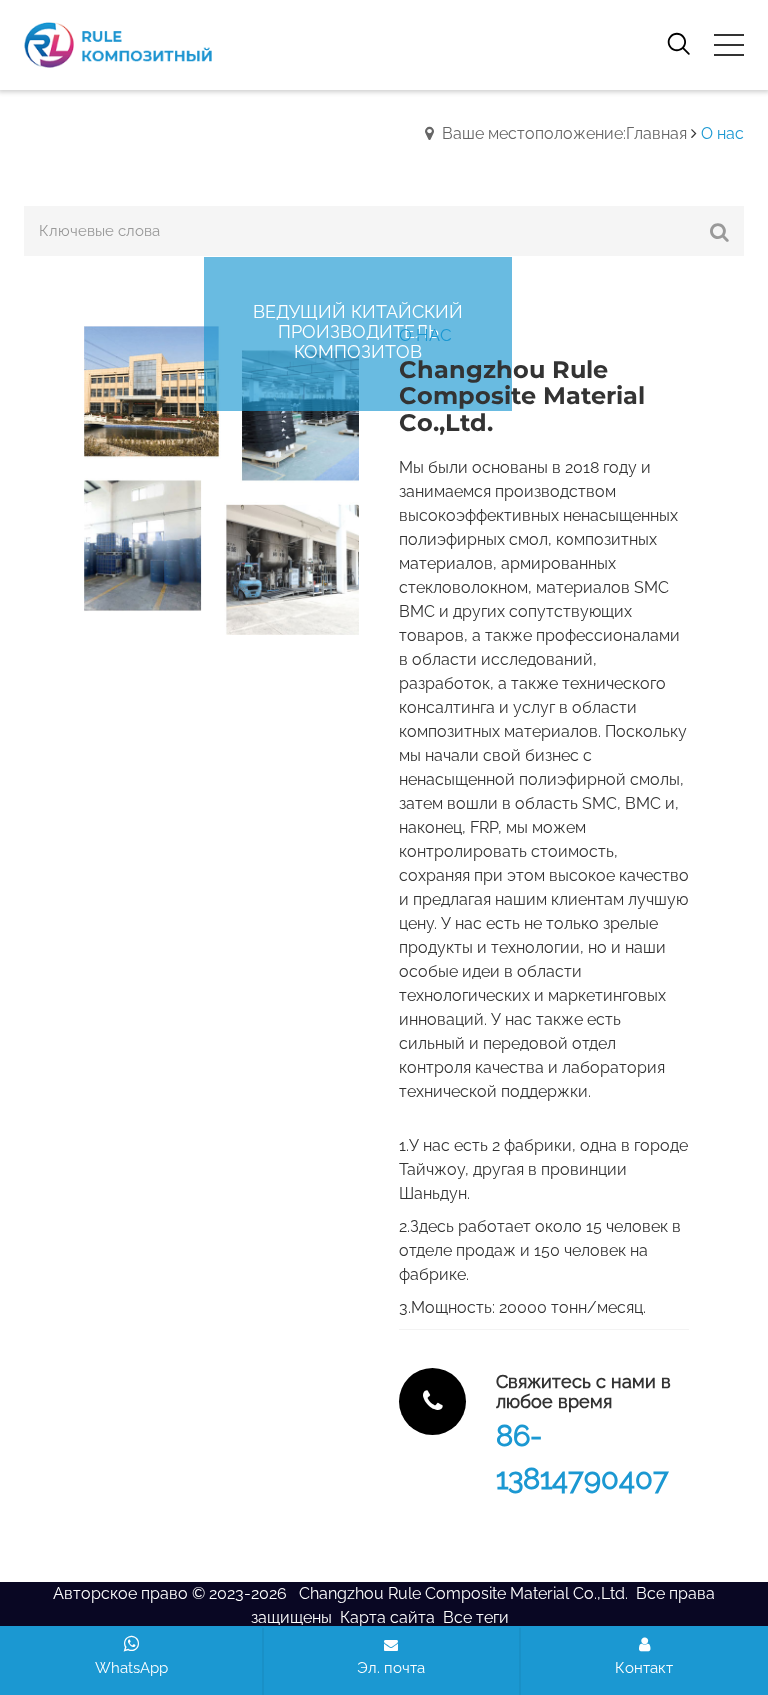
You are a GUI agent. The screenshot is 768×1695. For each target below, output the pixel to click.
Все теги (476, 1617)
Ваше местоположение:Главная (564, 133)
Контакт (644, 1668)
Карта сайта (387, 1617)
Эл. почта (391, 1668)
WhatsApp (131, 1668)
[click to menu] (729, 45)
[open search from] (679, 43)
